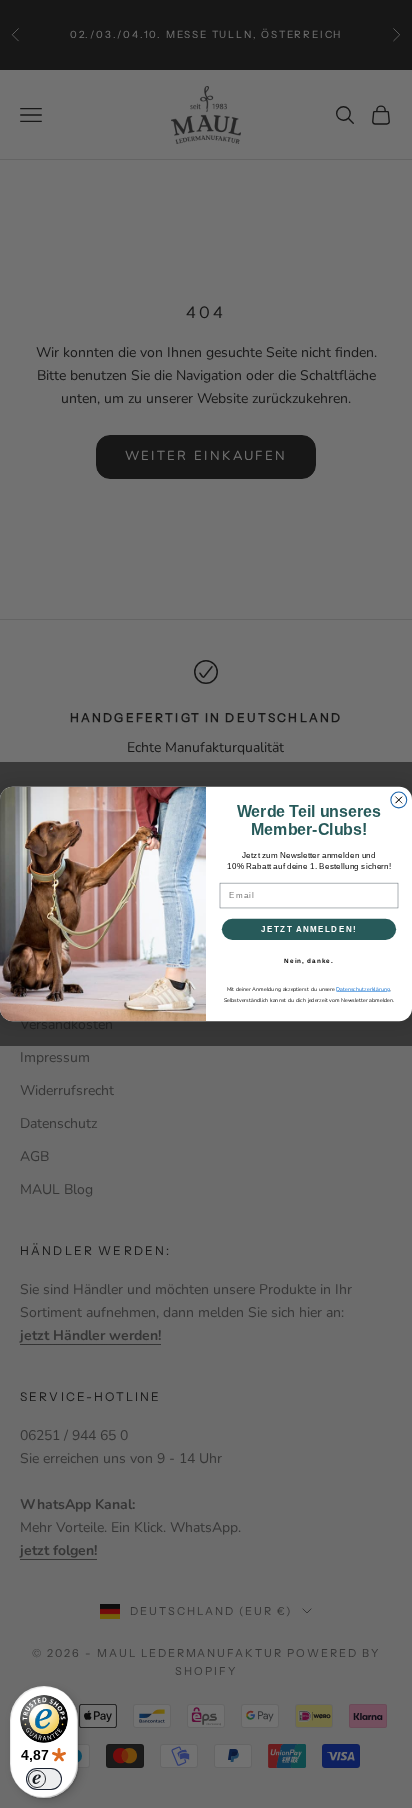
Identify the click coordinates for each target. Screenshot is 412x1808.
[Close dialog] (399, 800)
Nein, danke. (309, 960)
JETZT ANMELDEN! (309, 929)
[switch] (44, 1779)
